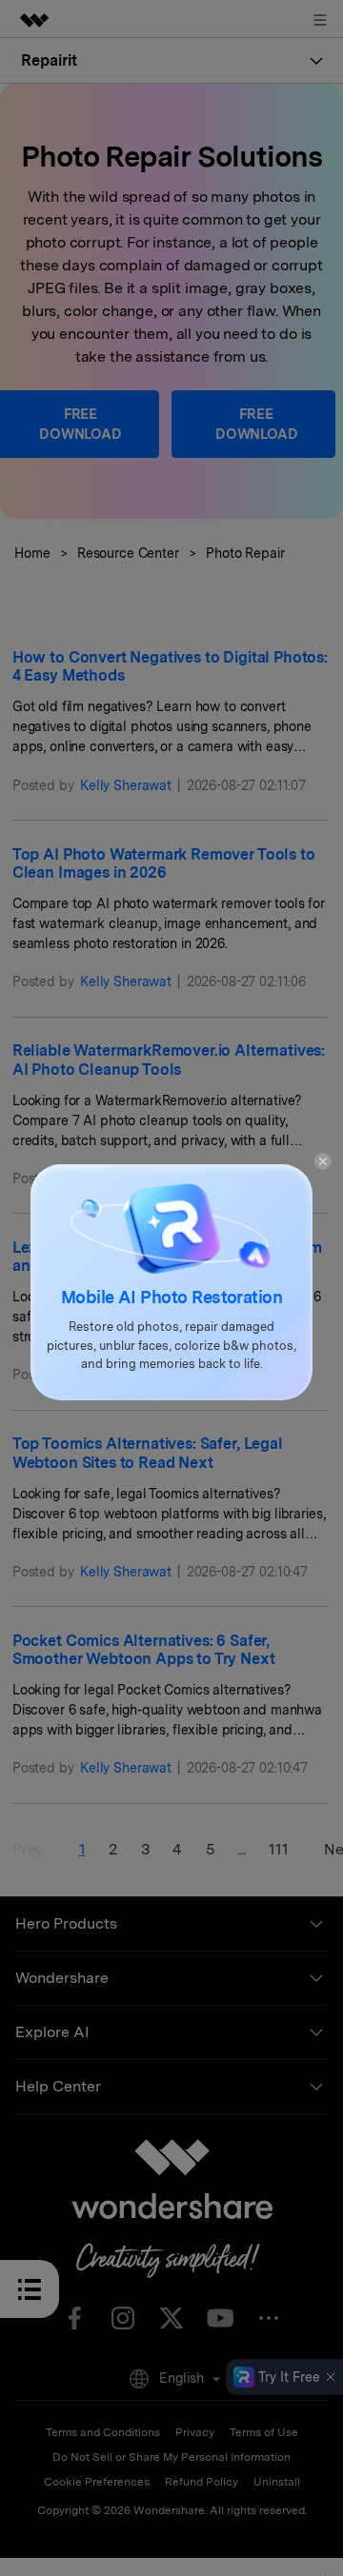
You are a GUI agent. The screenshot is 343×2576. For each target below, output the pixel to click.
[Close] (323, 1160)
